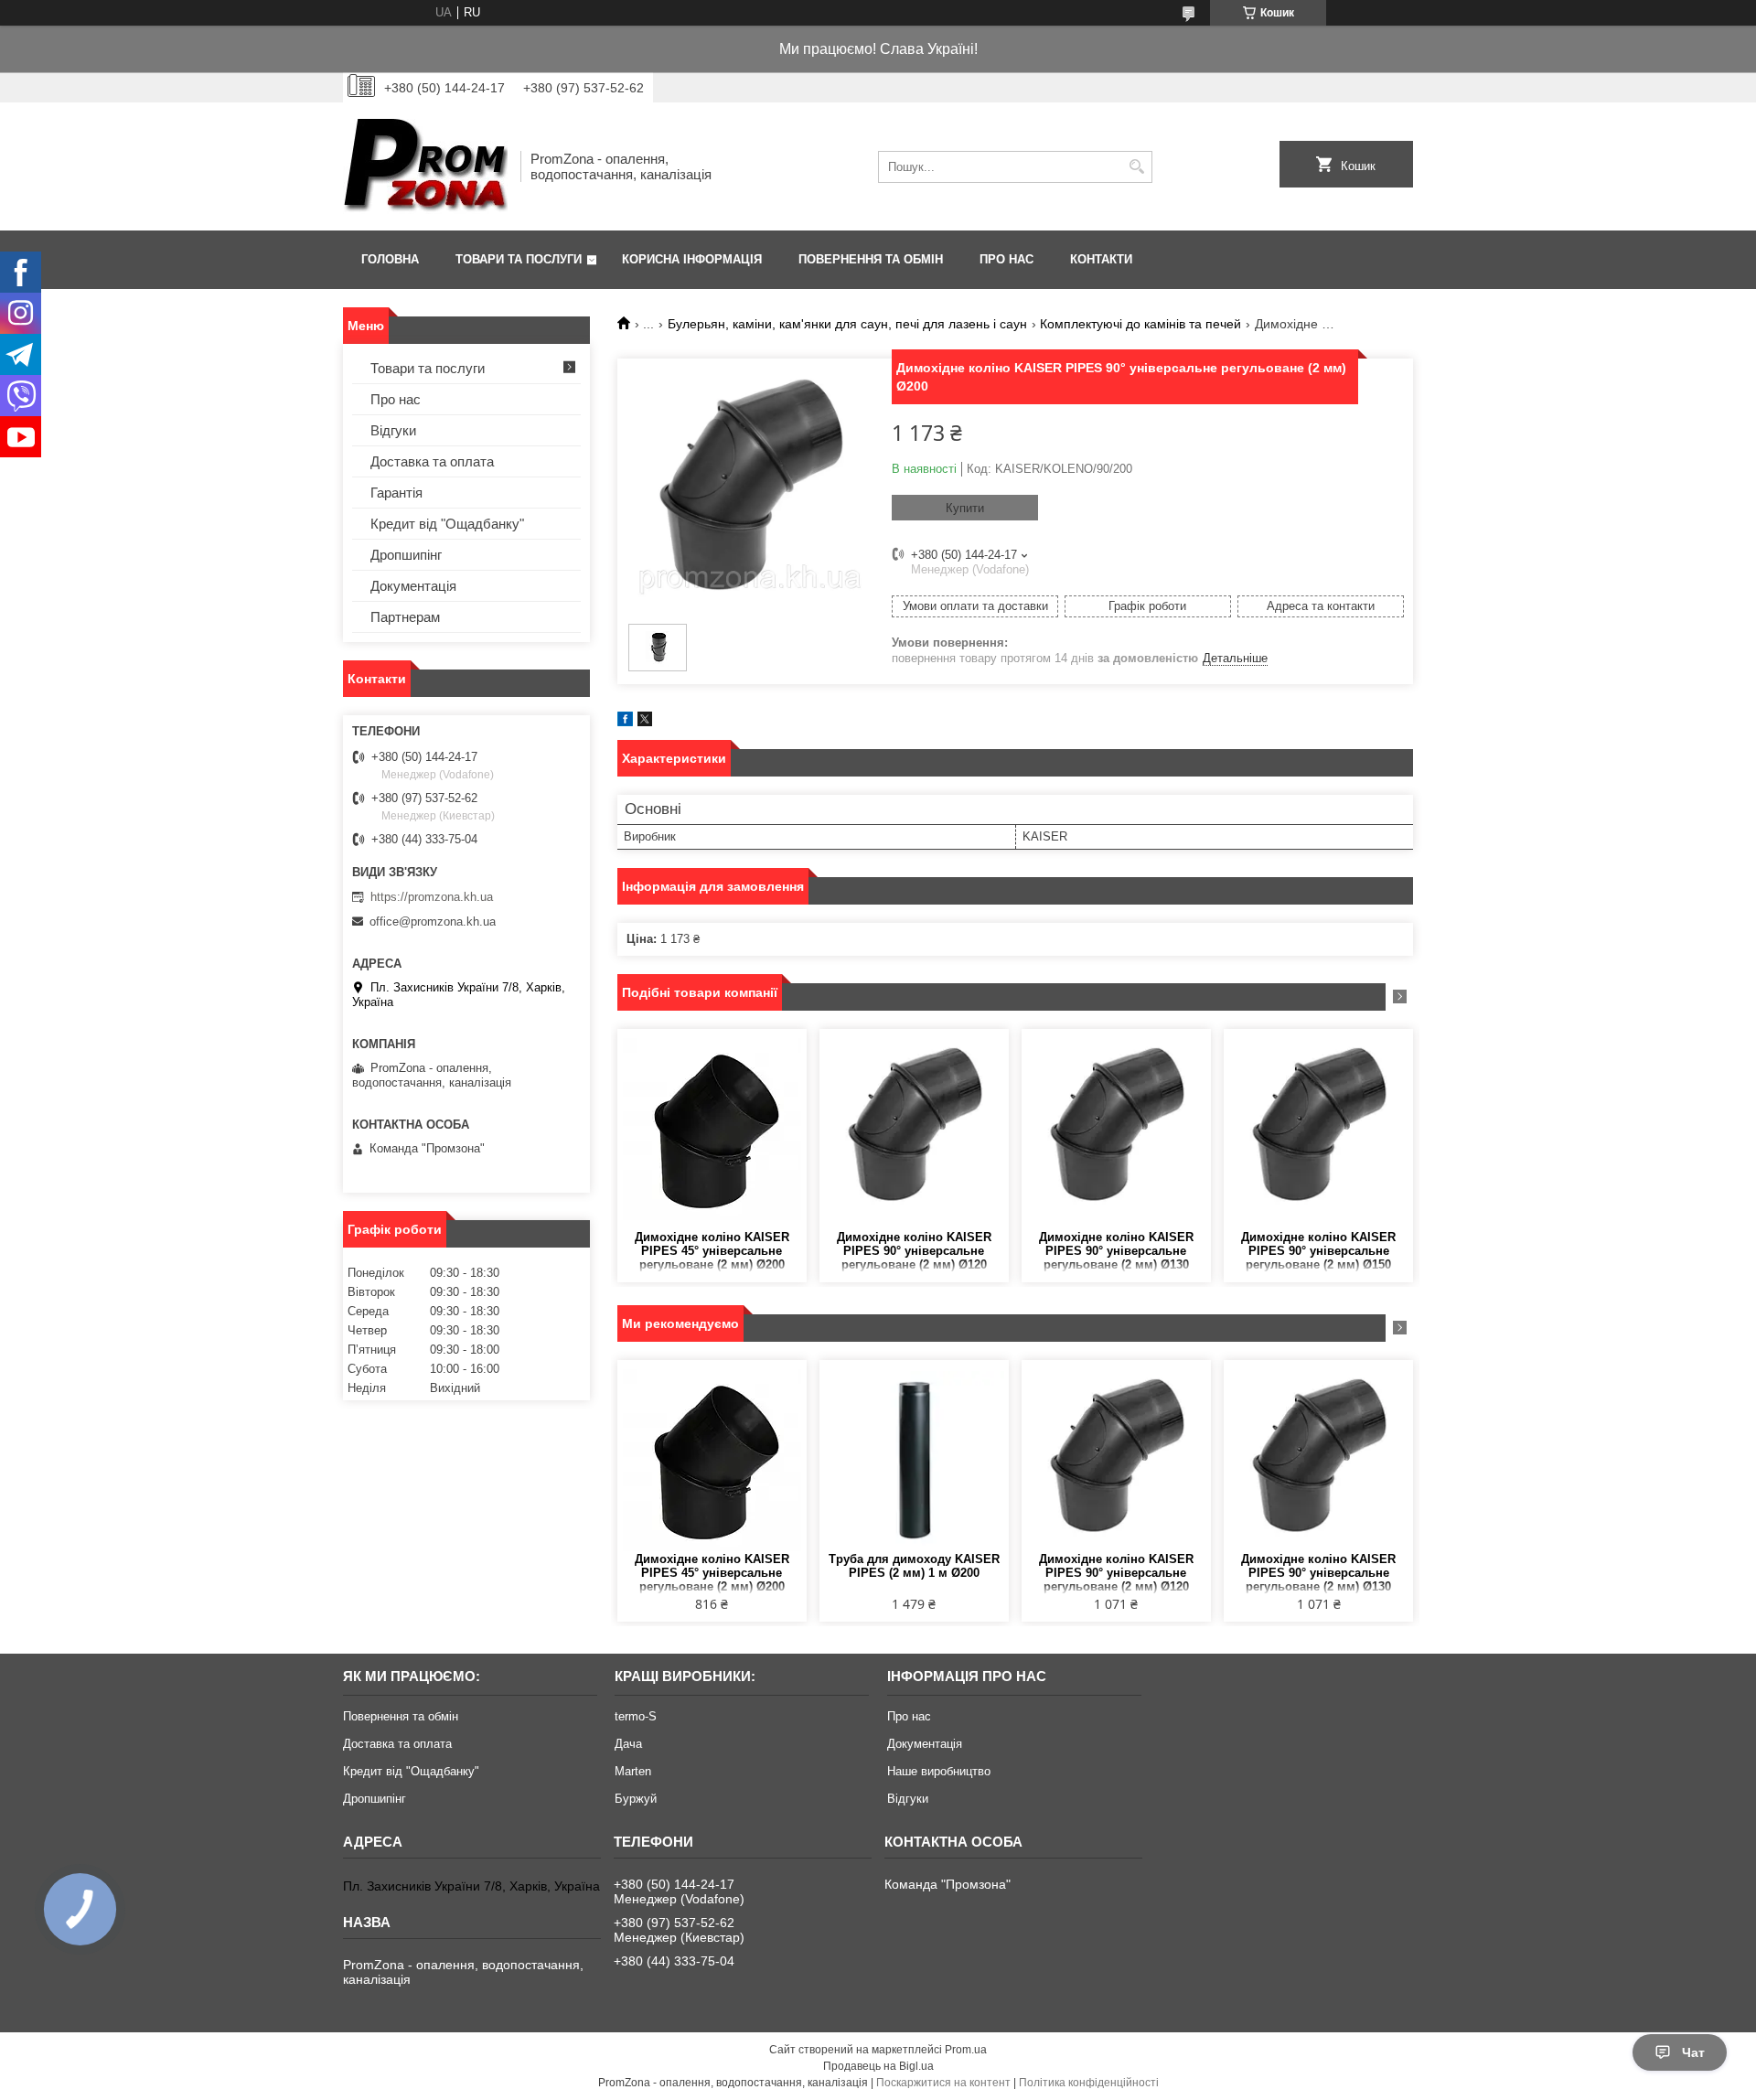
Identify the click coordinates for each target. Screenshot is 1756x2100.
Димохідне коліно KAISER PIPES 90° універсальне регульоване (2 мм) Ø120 (914, 1251)
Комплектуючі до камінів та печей (1140, 324)
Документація (413, 586)
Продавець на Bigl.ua (878, 2066)
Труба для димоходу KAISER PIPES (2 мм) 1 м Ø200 (914, 1566)
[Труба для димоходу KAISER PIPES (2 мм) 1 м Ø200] (914, 1461)
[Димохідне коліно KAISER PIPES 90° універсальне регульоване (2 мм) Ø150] (1318, 1130)
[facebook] (625, 722)
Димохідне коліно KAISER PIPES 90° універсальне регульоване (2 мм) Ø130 (1116, 1251)
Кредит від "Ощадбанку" (447, 524)
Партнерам (405, 617)
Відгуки (393, 430)
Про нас (1006, 259)
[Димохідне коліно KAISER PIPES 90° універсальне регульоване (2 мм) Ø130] (1116, 1130)
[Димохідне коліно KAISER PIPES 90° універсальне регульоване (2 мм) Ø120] (914, 1130)
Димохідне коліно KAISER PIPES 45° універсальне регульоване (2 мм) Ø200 (712, 1251)
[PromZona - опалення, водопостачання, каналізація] (425, 166)
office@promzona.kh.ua (433, 921)
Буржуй (636, 1799)
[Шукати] (1136, 167)
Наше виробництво (939, 1771)
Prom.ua (966, 2050)
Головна (390, 259)
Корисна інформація (692, 259)
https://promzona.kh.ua (432, 897)
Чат (1693, 2052)
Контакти (1101, 259)
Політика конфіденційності (1089, 2083)
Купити (965, 508)
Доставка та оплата (432, 461)
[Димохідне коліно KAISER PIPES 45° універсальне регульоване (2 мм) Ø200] (712, 1130)
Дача (628, 1744)
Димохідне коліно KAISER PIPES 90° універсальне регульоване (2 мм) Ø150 (1318, 1251)
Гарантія (396, 493)
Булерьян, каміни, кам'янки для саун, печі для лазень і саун (847, 324)
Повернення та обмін (871, 259)
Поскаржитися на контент (943, 2083)
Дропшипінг (406, 555)
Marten (633, 1771)
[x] (645, 722)
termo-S (636, 1716)
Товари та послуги (519, 259)
